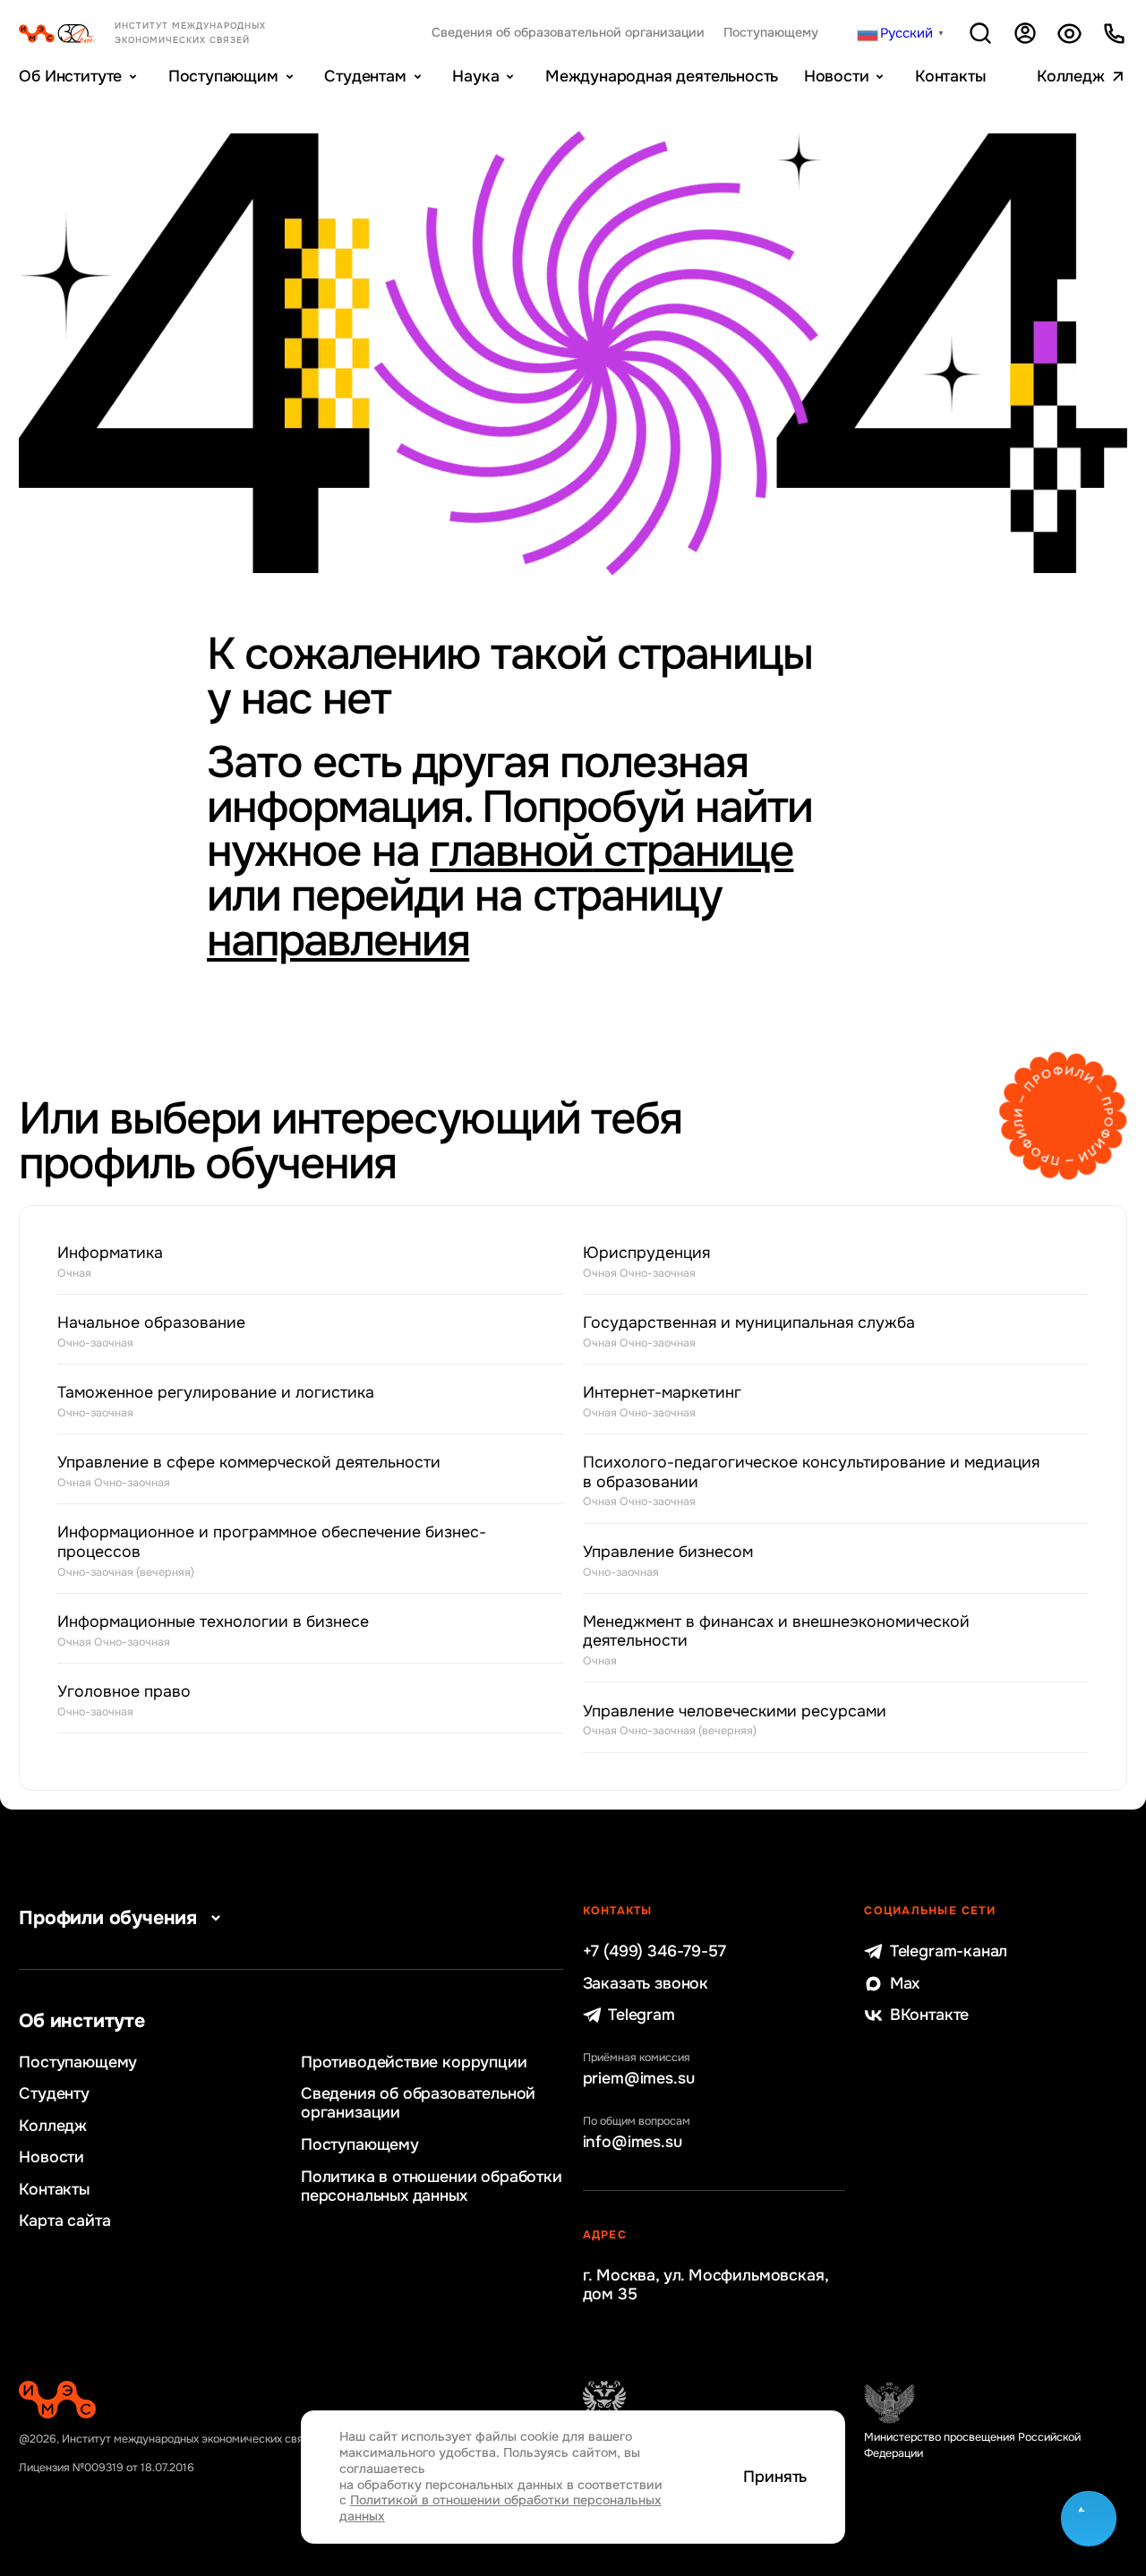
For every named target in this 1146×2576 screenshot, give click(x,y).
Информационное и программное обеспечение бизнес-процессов (272, 1551)
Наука (475, 76)
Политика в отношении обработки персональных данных (432, 2187)
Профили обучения (108, 1918)
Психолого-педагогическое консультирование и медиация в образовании (811, 1481)
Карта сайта (64, 2221)
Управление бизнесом (668, 1561)
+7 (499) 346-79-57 (654, 1951)
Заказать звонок (646, 1984)
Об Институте (70, 76)
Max (905, 1984)
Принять (775, 2477)
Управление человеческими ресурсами (735, 1720)
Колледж (1071, 76)
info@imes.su (633, 2142)
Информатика (110, 1262)
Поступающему (771, 33)
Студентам (365, 76)
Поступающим (223, 76)
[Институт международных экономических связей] (167, 33)
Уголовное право (124, 1701)
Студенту (54, 2094)
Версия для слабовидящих (1069, 33)
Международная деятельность (662, 76)
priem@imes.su (639, 2079)
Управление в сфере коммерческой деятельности (249, 1472)
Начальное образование (151, 1332)
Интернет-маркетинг (662, 1402)
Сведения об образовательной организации (568, 33)
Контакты (950, 76)
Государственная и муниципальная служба (749, 1332)
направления (338, 941)
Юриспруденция (646, 1262)
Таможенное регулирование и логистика (216, 1402)
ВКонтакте (929, 2015)
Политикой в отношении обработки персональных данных (500, 2508)
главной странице (611, 851)
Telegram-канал (949, 1951)
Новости (837, 76)
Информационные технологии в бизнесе (213, 1631)
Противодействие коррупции (414, 2063)
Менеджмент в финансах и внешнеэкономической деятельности (776, 1640)
